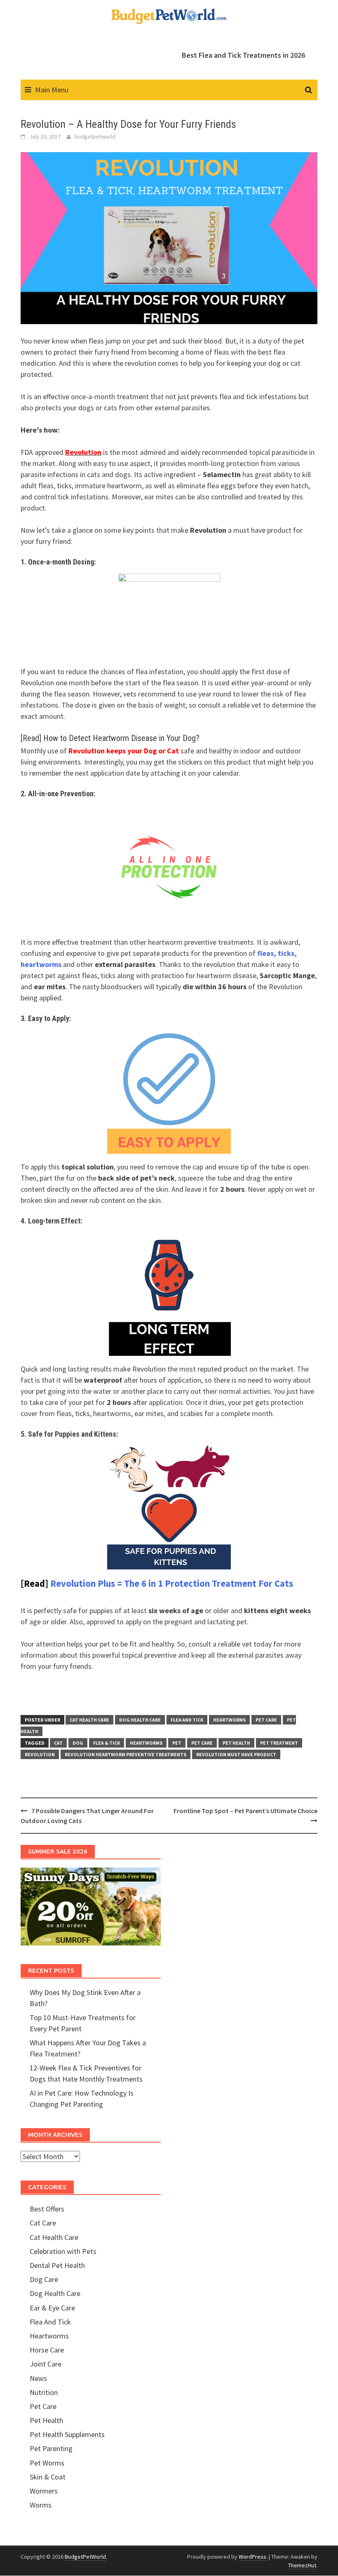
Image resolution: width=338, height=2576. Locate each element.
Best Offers (47, 2209)
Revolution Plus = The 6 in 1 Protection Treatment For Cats (172, 1583)
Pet (177, 1743)
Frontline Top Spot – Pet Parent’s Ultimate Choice (245, 1811)
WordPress (252, 2557)
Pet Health (236, 1743)
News (38, 2378)
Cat (58, 1743)
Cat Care (43, 2223)
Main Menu (52, 90)
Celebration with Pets (63, 2251)
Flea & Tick (107, 1743)
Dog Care (44, 2279)
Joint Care (46, 2364)
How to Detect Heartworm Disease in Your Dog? (121, 738)
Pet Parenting (51, 2448)
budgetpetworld (95, 136)
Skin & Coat (48, 2477)
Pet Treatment (279, 1743)
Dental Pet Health (57, 2265)
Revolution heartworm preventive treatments (126, 1754)
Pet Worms (47, 2463)
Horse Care (47, 2350)
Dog (78, 1743)
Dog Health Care (140, 1720)
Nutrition (44, 2392)
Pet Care (266, 1720)
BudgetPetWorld (85, 2557)
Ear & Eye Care (52, 2308)
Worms (41, 2505)
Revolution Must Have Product (236, 1754)
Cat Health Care (89, 1720)
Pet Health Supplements (67, 2434)
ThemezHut (302, 2565)
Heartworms (229, 1720)
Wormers (44, 2491)
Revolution (40, 1754)
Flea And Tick (187, 1720)
